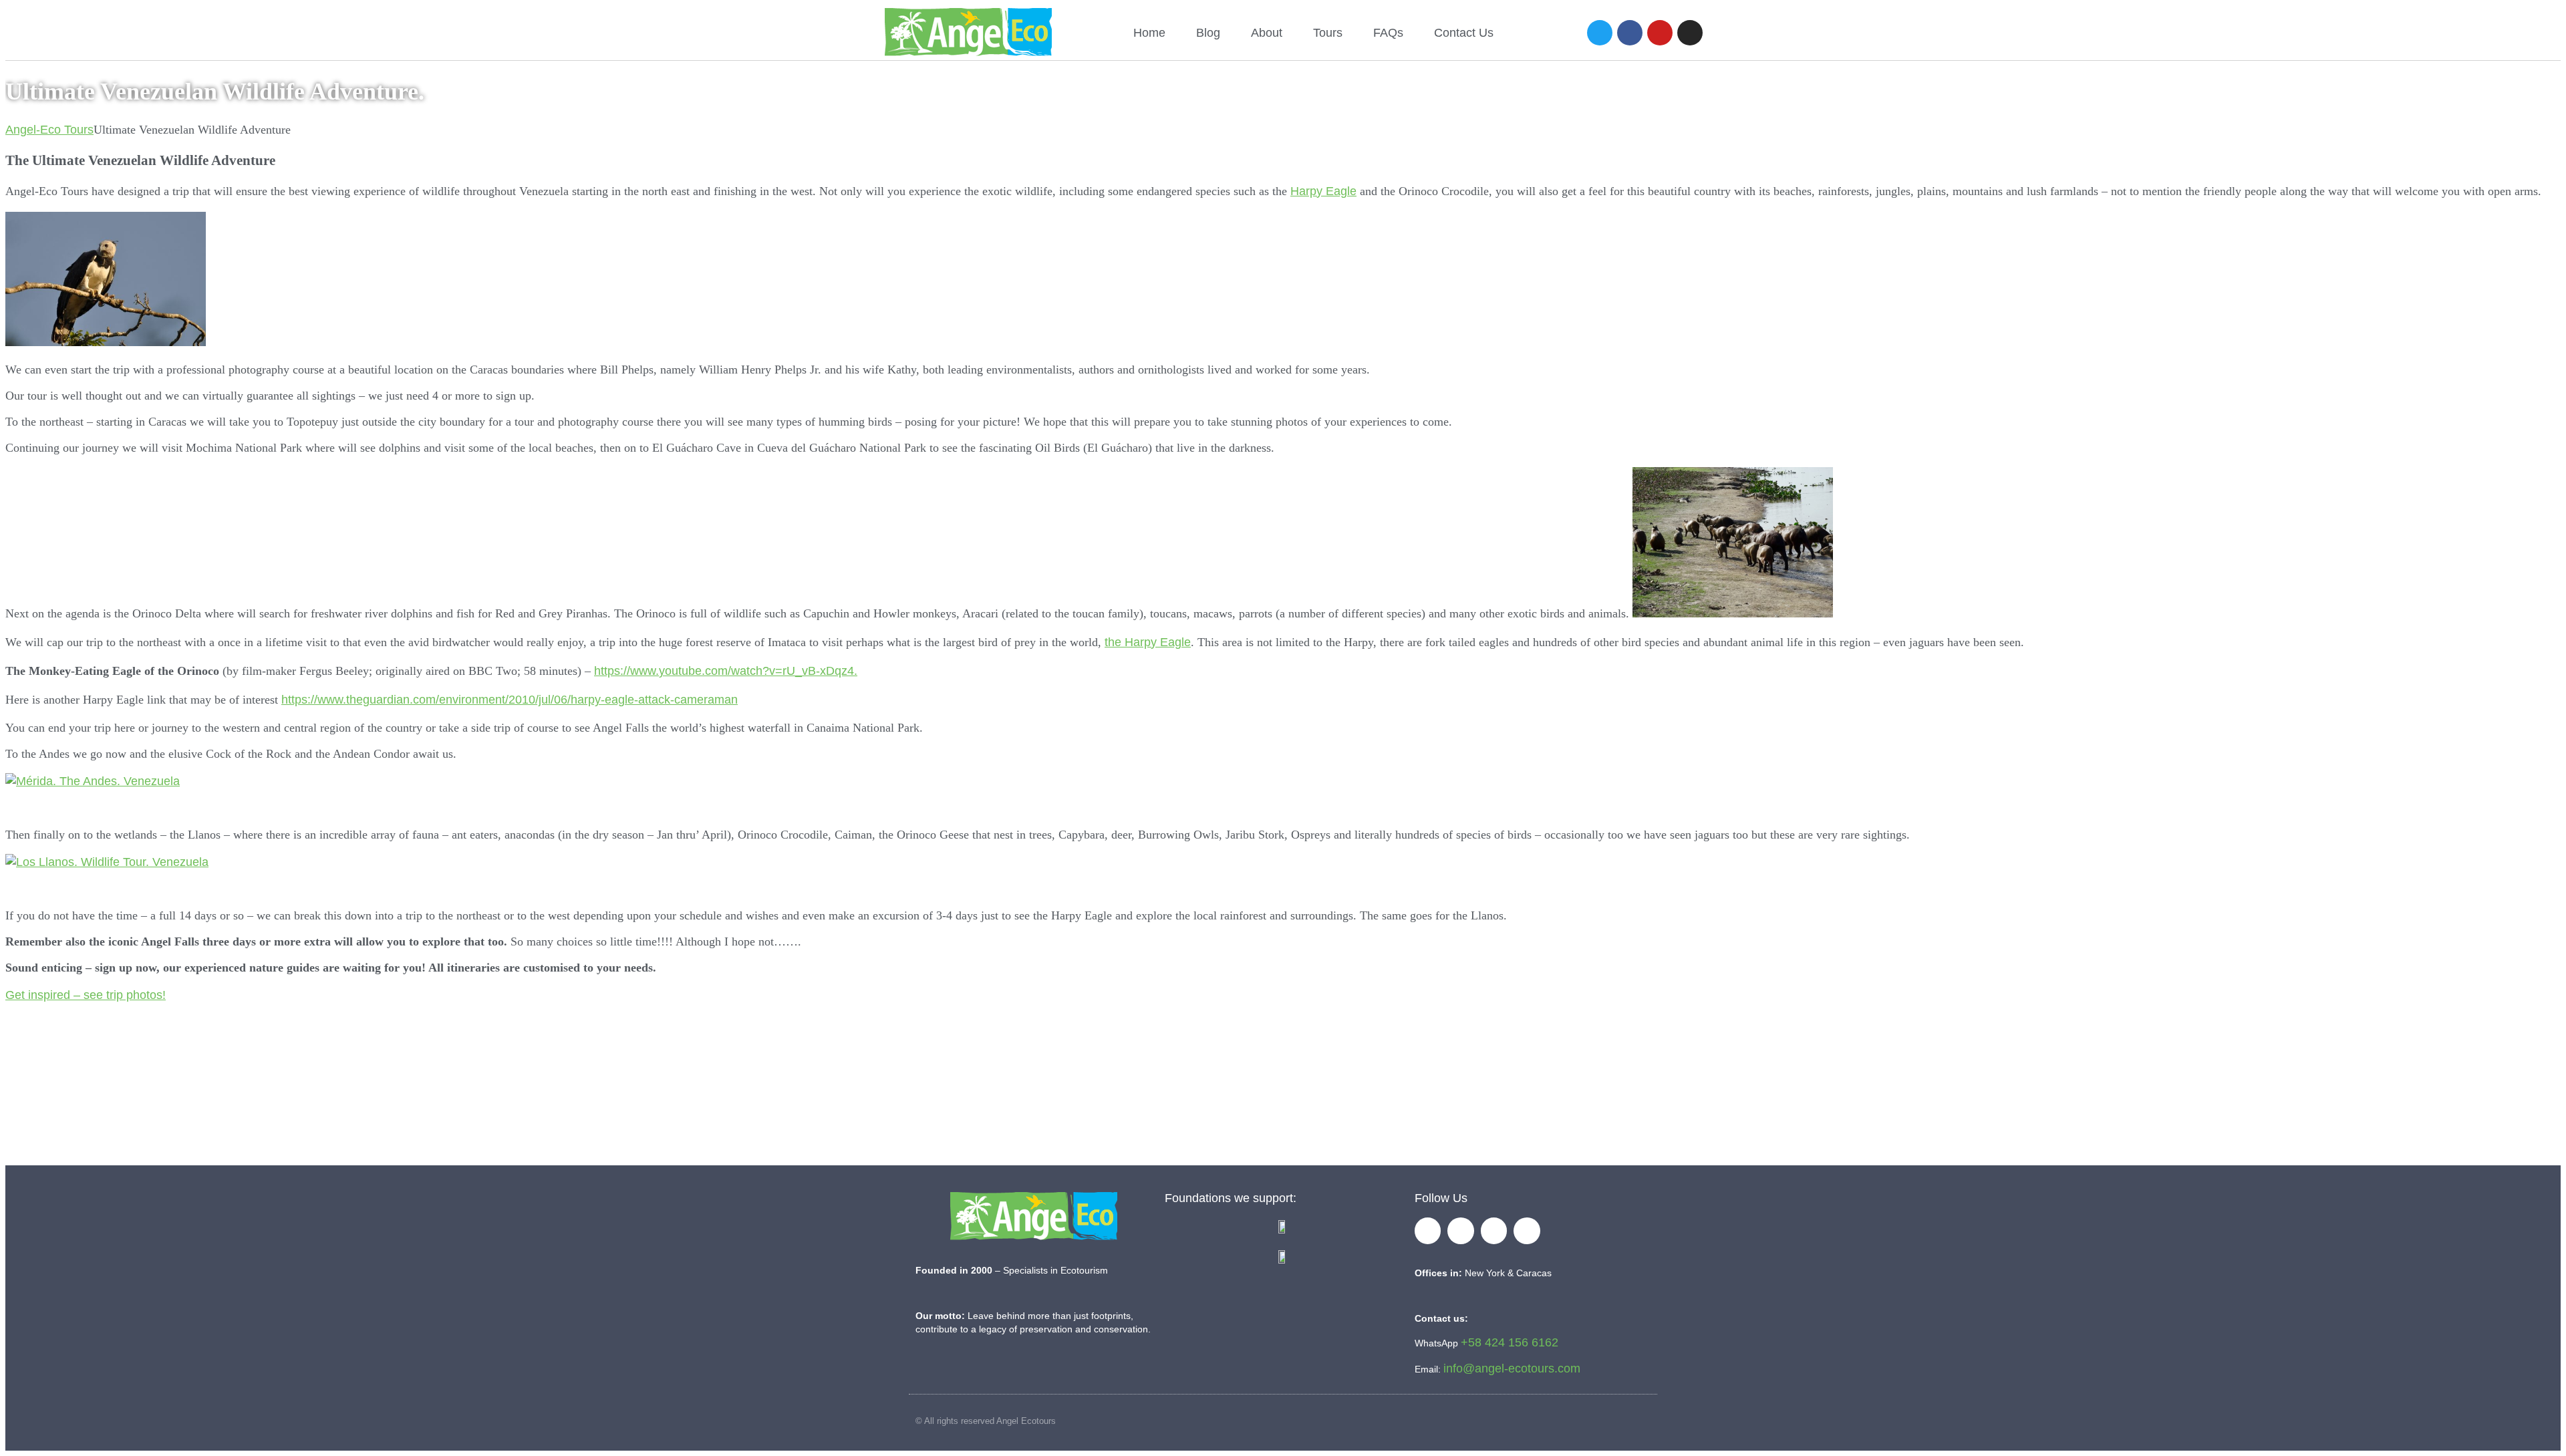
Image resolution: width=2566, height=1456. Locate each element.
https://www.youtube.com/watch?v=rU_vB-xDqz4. (726, 671)
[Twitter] (1600, 33)
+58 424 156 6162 (1510, 1342)
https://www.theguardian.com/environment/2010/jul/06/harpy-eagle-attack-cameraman (510, 700)
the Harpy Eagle (1148, 642)
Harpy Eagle (1323, 191)
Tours (1328, 33)
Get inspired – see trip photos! (86, 995)
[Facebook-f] (1428, 1231)
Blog (1208, 33)
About (1267, 33)
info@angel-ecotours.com (1512, 1368)
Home (1149, 33)
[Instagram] (1690, 33)
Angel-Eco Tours (49, 130)
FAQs (1388, 33)
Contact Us (1464, 33)
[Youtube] (1660, 33)
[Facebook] (1630, 33)
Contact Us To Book (1291, 1097)
